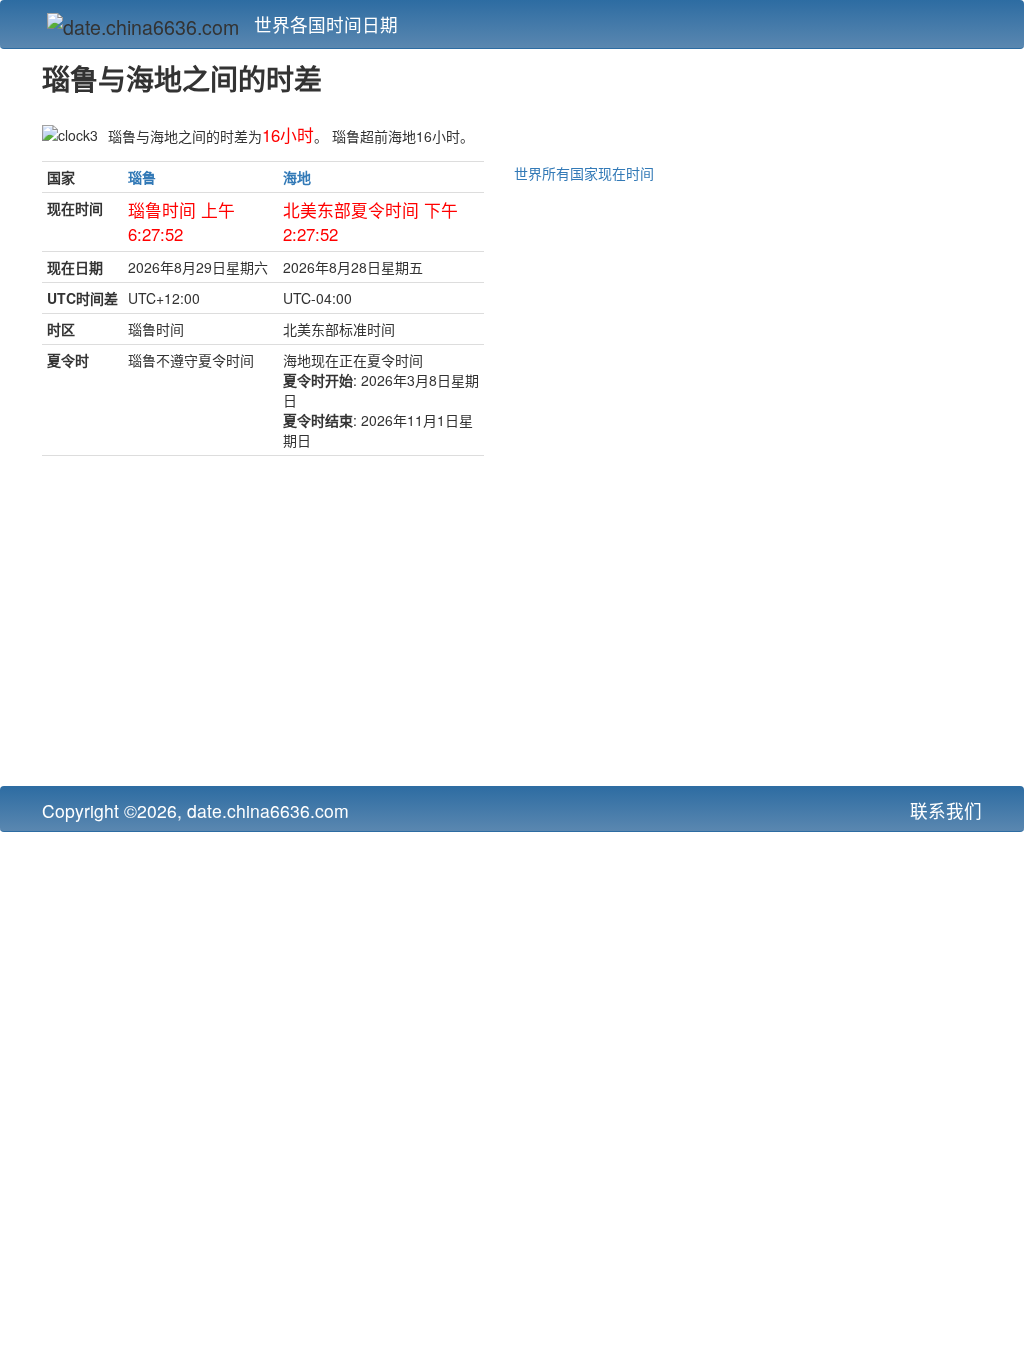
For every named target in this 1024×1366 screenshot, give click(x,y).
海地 (297, 177)
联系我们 (946, 810)
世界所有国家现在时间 (584, 173)
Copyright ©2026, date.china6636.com (195, 810)
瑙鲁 (142, 177)
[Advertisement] (350, 626)
